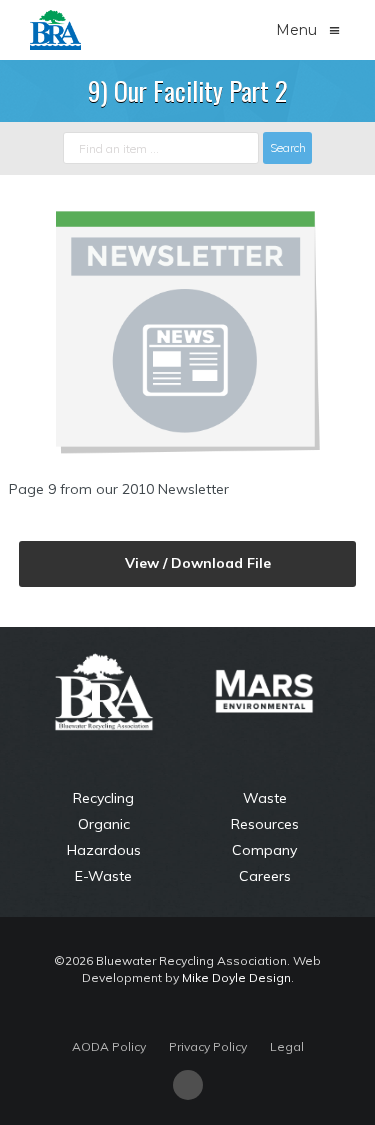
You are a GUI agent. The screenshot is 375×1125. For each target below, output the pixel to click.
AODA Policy (109, 1046)
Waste (265, 798)
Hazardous (104, 850)
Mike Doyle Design (236, 977)
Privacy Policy (208, 1046)
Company (264, 850)
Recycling (103, 798)
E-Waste (103, 876)
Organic (104, 824)
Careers (265, 876)
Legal (287, 1046)
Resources (265, 824)
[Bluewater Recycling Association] (55, 27)
